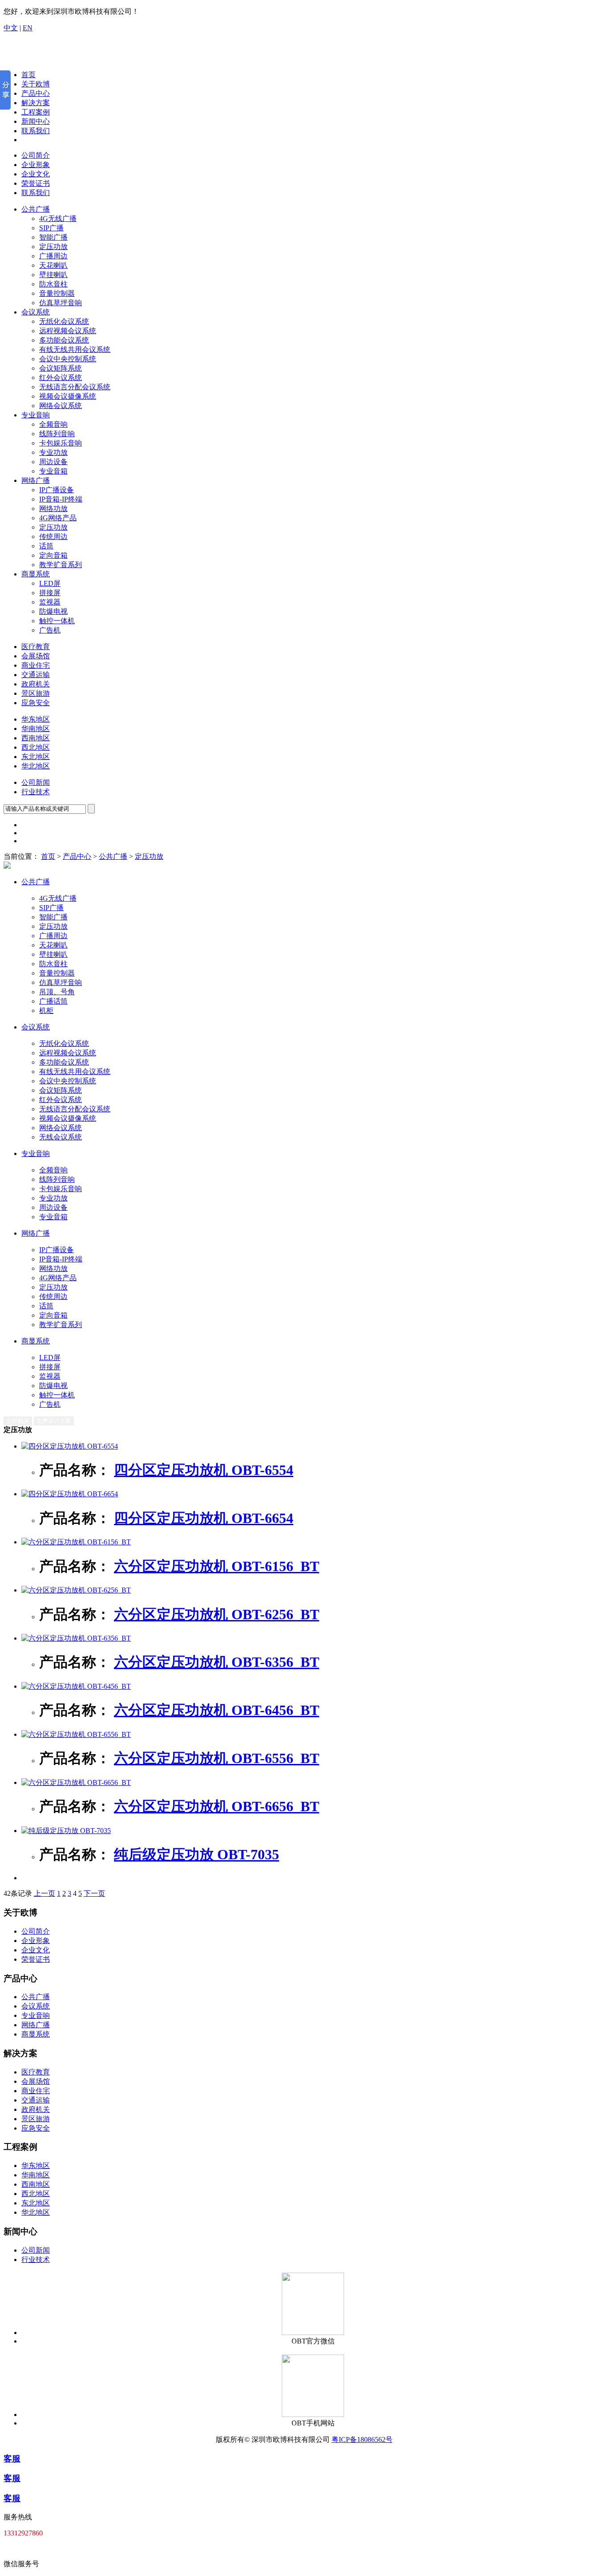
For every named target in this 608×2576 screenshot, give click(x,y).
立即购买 (18, 1421)
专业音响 (36, 415)
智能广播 (53, 237)
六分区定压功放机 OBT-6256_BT (217, 1614)
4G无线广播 (58, 218)
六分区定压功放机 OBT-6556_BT (217, 1758)
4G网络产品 (58, 518)
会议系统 (36, 312)
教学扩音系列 (61, 565)
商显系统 (36, 574)
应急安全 (36, 703)
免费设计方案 (54, 1421)
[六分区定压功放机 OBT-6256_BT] (76, 1590)
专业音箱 (53, 471)
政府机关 (36, 684)
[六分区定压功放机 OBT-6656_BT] (76, 1782)
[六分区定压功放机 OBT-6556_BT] (76, 1734)
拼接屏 (50, 593)
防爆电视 (53, 611)
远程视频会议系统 (68, 331)
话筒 (46, 546)
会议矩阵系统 (61, 368)
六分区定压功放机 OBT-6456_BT (217, 1710)
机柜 (46, 1010)
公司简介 (36, 155)
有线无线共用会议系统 (75, 349)
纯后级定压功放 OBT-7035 (197, 1854)
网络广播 (36, 480)
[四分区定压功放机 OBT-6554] (70, 1446)
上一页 (45, 1893)
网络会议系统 (61, 406)
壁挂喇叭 (53, 275)
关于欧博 (36, 84)
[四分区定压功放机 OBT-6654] (70, 1494)
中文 (11, 28)
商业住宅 (36, 665)
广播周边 (53, 256)
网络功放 (53, 508)
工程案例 (36, 112)
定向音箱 (53, 555)
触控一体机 (57, 621)
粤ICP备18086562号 (362, 2439)
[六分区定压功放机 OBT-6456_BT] (76, 1686)
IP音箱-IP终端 (61, 499)
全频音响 (53, 424)
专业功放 (53, 452)
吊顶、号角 (57, 992)
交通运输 (36, 675)
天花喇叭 (53, 265)
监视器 (50, 602)
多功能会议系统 (64, 340)
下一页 (94, 1893)
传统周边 (53, 537)
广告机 (50, 630)
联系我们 (36, 131)
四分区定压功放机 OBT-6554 (204, 1470)
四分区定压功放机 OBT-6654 (204, 1518)
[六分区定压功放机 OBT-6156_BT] (76, 1542)
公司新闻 (36, 782)
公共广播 (36, 209)
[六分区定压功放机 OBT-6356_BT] (76, 1638)
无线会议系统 (61, 1137)
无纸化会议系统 (64, 321)
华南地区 (36, 729)
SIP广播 (51, 228)
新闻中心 (36, 121)
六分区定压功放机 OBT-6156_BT (217, 1566)
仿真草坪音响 (61, 303)
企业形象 (36, 165)
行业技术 (36, 792)
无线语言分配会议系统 (75, 387)
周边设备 (53, 462)
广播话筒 (53, 1001)
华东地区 (36, 719)
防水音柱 (53, 284)
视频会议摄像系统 (68, 396)
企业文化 (36, 174)
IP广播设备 (57, 490)
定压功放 (53, 247)
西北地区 (36, 747)
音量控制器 (57, 293)
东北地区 (36, 757)
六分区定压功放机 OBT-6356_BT (217, 1662)
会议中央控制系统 (68, 359)
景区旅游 (36, 693)
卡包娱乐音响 (61, 443)
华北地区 (36, 766)
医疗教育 (36, 647)
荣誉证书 (36, 183)
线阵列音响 (57, 434)
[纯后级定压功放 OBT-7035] (66, 1831)
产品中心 (36, 93)
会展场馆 (36, 656)
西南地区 (36, 738)
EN (28, 28)
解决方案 (36, 103)
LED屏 (50, 583)
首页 (28, 75)
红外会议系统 (61, 378)
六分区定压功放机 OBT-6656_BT (217, 1806)
